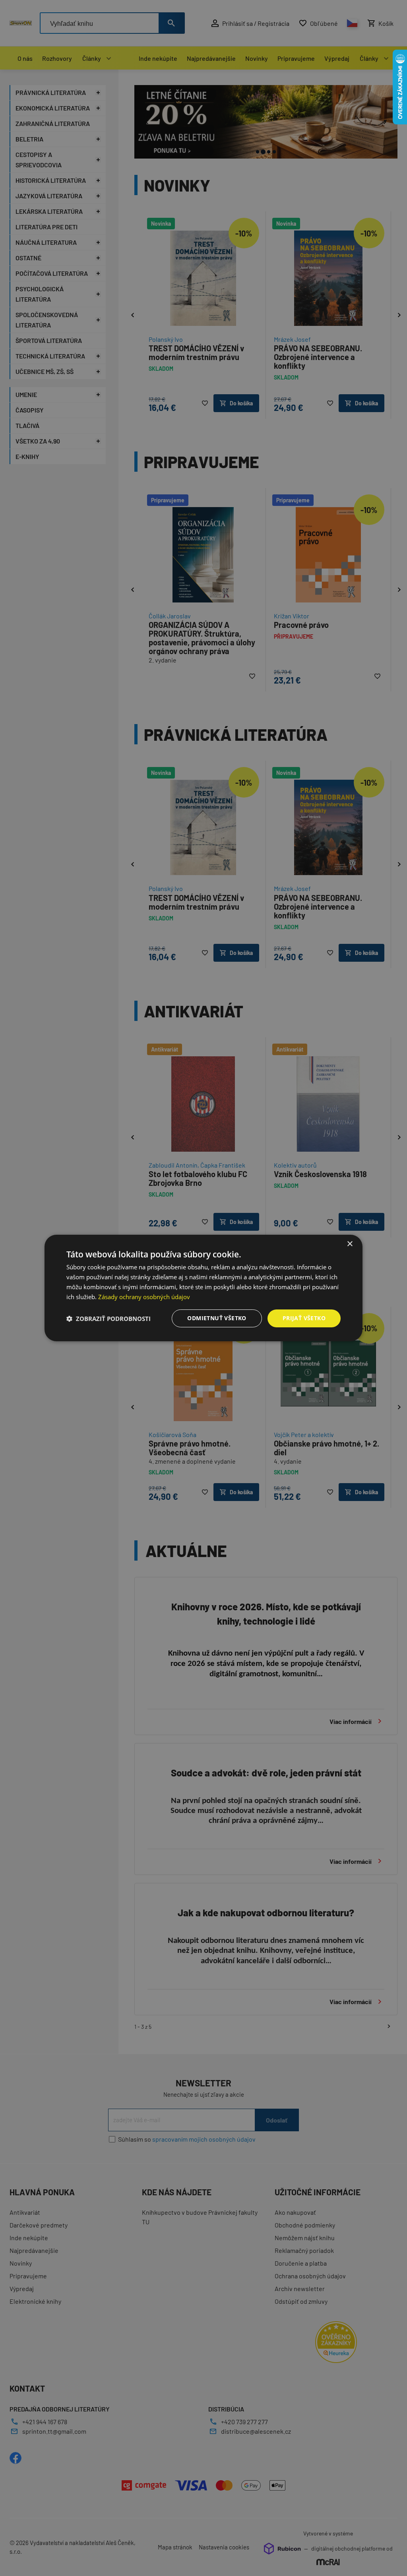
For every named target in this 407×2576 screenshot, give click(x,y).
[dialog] (203, 1288)
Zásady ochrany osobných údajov (144, 1297)
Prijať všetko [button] (304, 1318)
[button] (109, 1319)
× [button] (350, 1244)
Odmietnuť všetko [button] (217, 1318)
